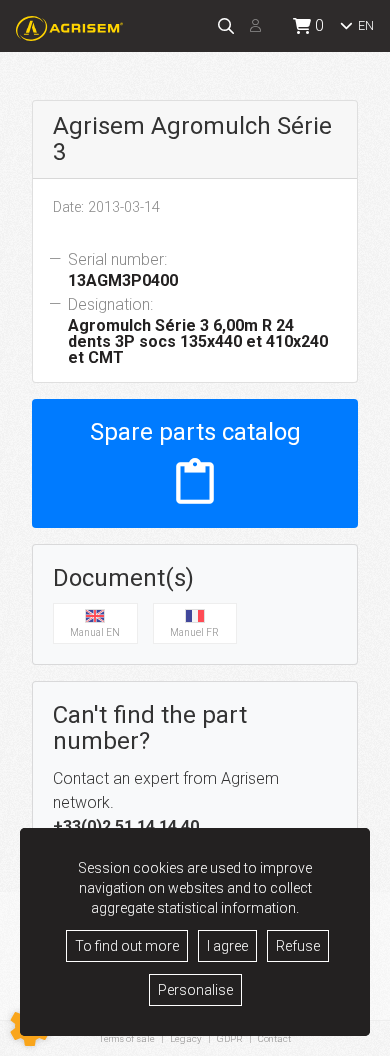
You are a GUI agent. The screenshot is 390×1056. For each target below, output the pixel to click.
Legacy (186, 1038)
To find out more (127, 946)
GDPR (230, 1038)
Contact (274, 1039)
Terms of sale (127, 1038)
